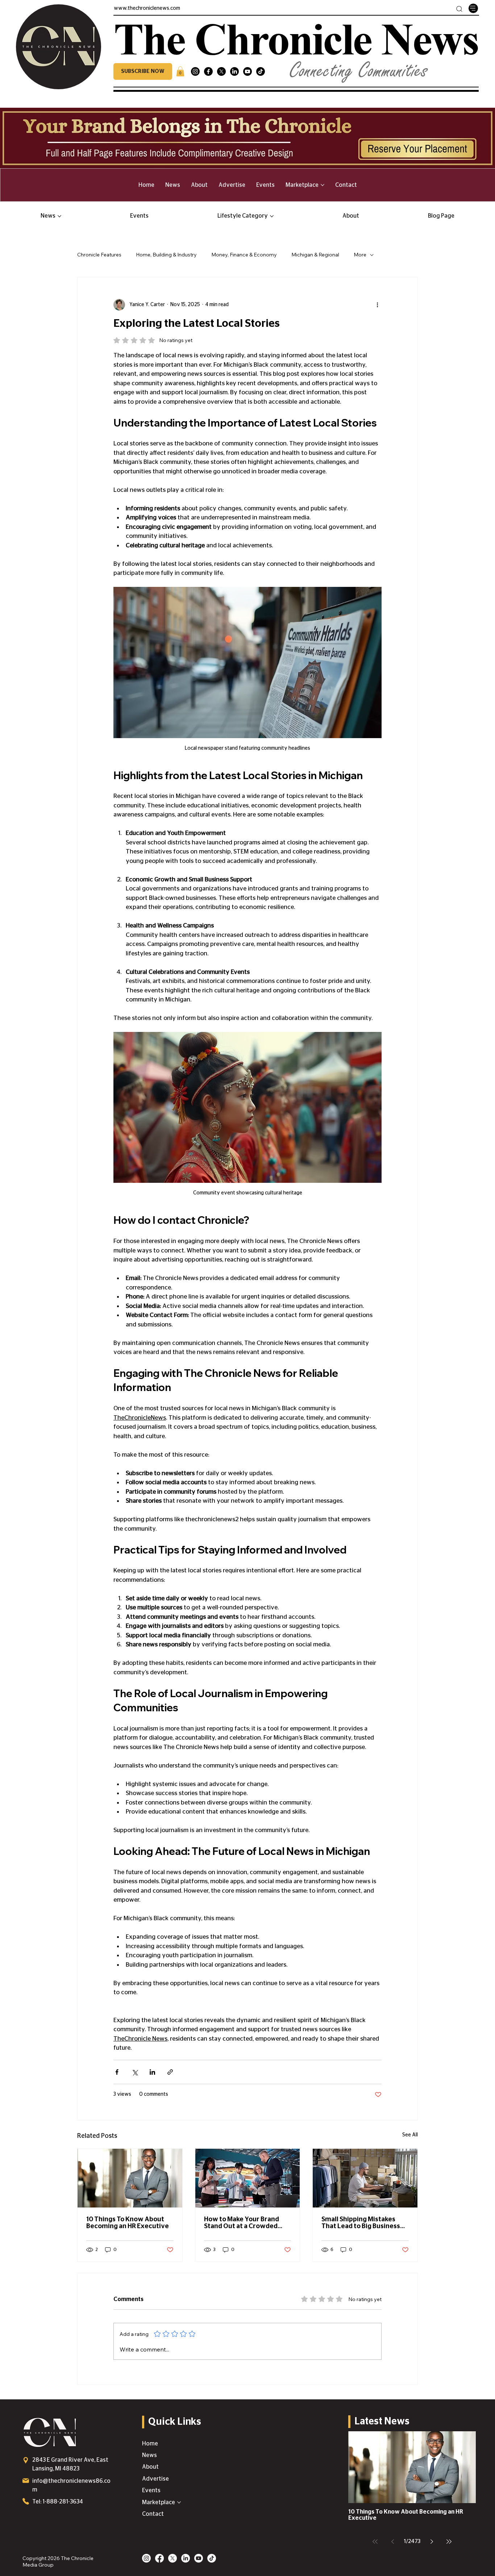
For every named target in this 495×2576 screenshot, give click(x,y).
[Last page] (449, 2542)
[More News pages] (59, 216)
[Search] (459, 9)
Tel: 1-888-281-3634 (58, 2502)
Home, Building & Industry (166, 255)
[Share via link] (170, 2072)
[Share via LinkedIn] (152, 2072)
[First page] (375, 2542)
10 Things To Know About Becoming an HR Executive (128, 2223)
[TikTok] (261, 71)
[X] (221, 71)
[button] (143, 71)
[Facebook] (208, 71)
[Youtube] (247, 71)
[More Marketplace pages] (323, 185)
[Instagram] (195, 71)
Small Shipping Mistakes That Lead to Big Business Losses (361, 2223)
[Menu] (473, 8)
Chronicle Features (99, 255)
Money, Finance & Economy (244, 255)
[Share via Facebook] (117, 2072)
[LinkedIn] (234, 71)
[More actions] (377, 305)
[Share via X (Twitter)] (135, 2072)
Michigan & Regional (315, 255)
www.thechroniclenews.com (147, 8)
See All (410, 2135)
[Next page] (432, 2542)
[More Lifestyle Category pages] (272, 216)
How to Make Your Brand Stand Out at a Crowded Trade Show (242, 2223)
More (360, 255)
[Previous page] (392, 2542)
